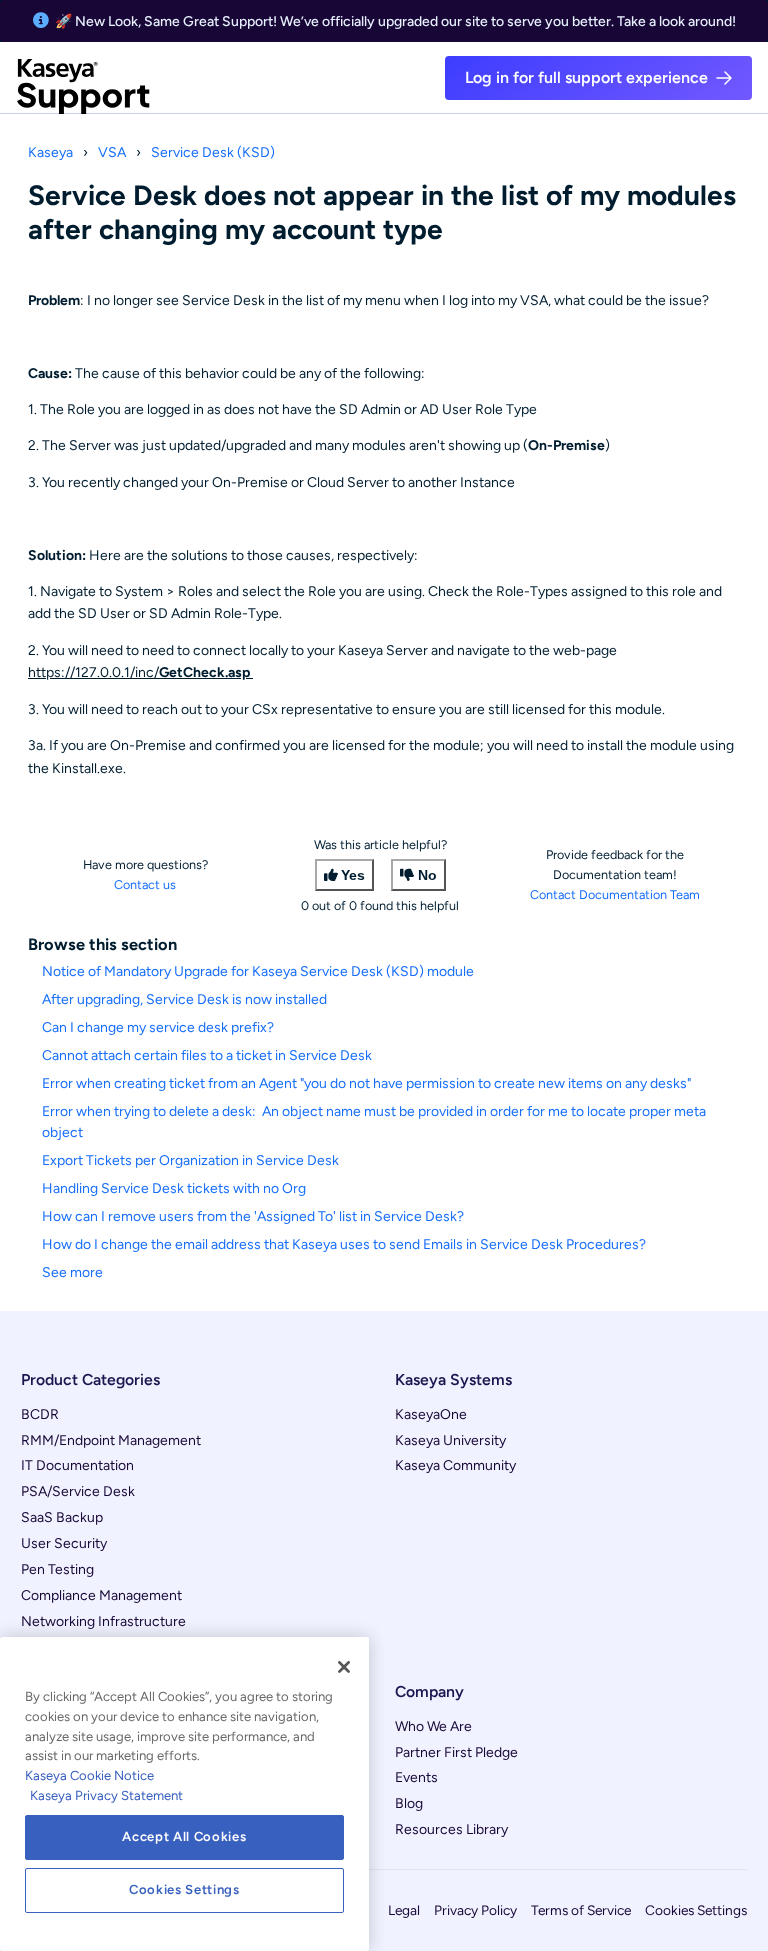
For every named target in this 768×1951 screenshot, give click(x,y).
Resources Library (451, 1829)
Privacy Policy (475, 1910)
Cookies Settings (696, 1910)
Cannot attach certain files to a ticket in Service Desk (207, 1055)
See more (72, 1272)
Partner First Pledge (456, 1752)
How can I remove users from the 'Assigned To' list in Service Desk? (253, 1216)
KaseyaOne (431, 1414)
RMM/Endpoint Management (111, 1440)
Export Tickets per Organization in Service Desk (190, 1160)
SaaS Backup (62, 1517)
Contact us (145, 884)
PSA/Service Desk (78, 1491)
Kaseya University (450, 1440)
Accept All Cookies (184, 1836)
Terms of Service (581, 1910)
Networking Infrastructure (103, 1621)
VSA (112, 152)
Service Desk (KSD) (213, 152)
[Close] (344, 1667)
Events (416, 1777)
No (427, 875)
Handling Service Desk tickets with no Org (174, 1188)
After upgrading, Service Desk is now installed (184, 999)
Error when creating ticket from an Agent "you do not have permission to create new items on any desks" (366, 1083)
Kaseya (50, 152)
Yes (353, 875)
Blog (409, 1803)
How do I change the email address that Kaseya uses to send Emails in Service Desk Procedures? (344, 1244)
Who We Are (433, 1726)
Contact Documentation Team (615, 894)
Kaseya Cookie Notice (89, 1775)
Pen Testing (57, 1569)
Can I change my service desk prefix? (158, 1027)
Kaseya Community (455, 1465)
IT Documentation (77, 1465)
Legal (404, 1910)
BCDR (40, 1414)
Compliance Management (101, 1595)
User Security (64, 1543)
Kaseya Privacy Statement (106, 1795)
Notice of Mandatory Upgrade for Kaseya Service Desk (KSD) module (258, 971)
